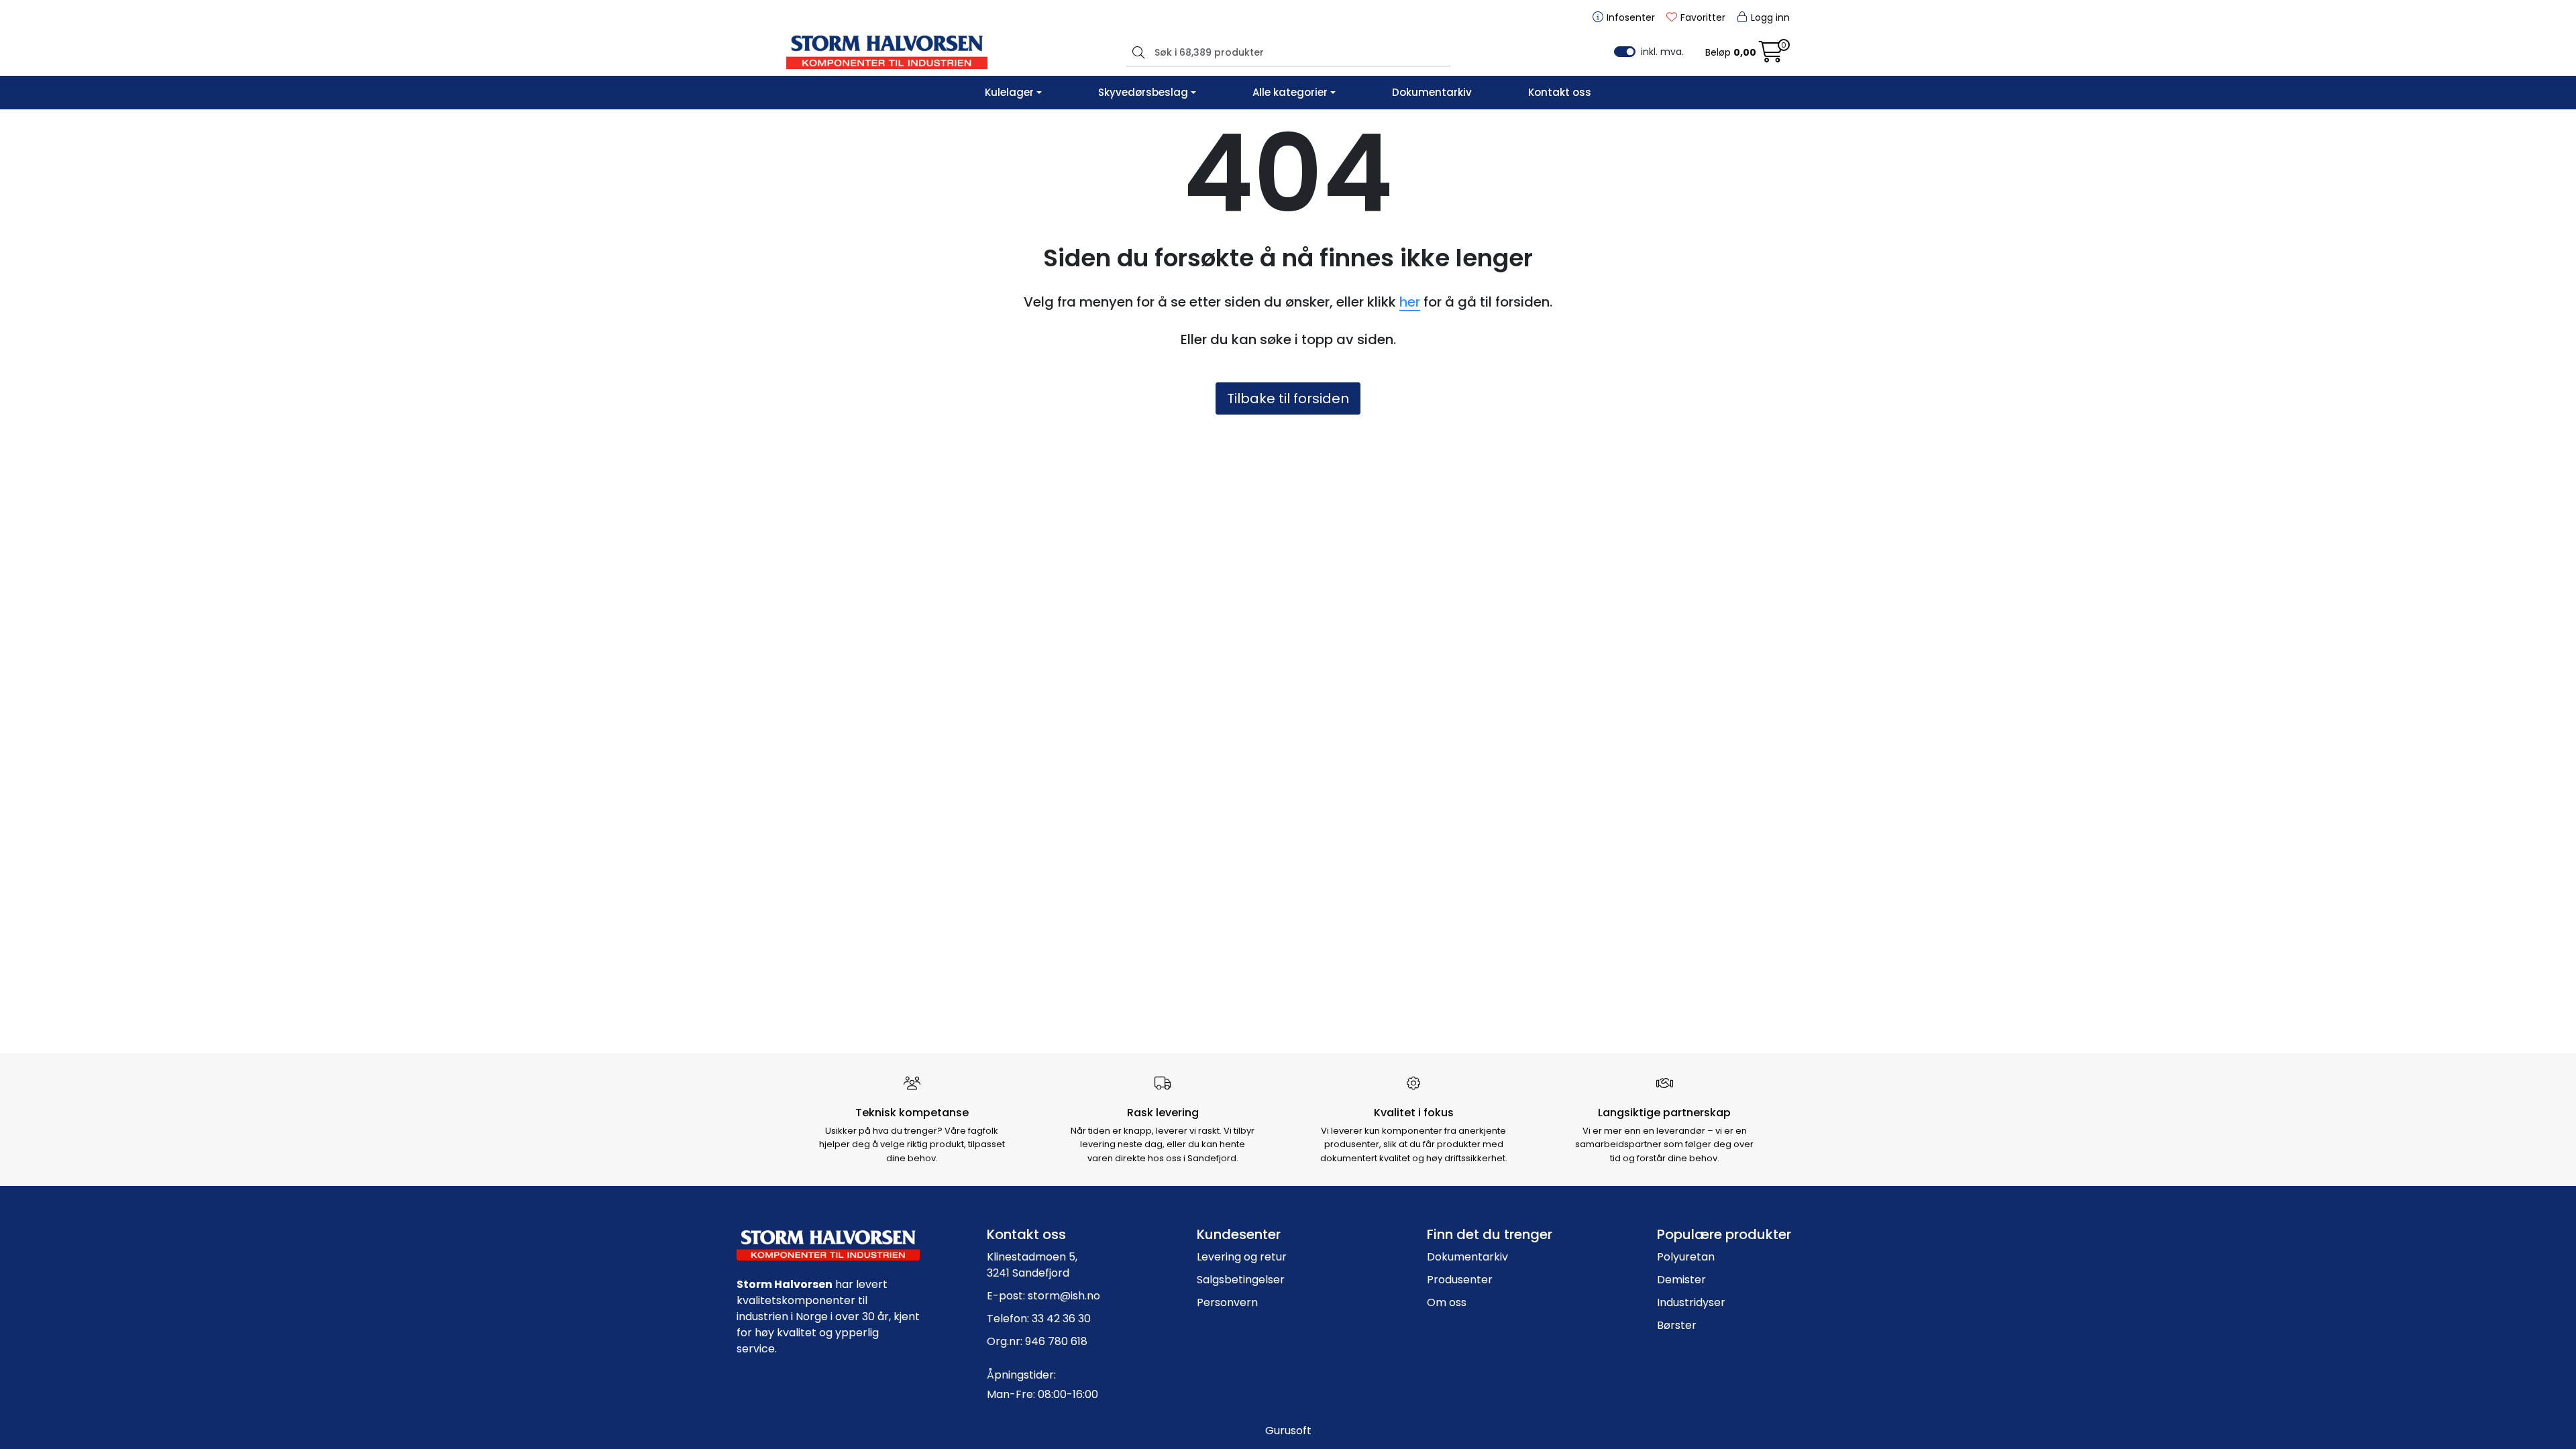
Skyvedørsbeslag (1143, 92)
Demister (1681, 1280)
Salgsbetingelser (1241, 1280)
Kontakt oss (1560, 92)
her (1410, 302)
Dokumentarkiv (1432, 92)
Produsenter (1460, 1280)
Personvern (1227, 1302)
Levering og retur (1242, 1257)
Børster (1677, 1325)
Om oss (1447, 1302)
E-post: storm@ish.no (1043, 1296)
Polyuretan (1686, 1257)
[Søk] (1137, 52)
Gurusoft (1288, 1431)
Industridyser (1691, 1302)
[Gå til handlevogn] (1771, 56)
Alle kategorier (1290, 92)
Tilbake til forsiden (1288, 398)
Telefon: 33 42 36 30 (1039, 1319)
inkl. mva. (1662, 52)
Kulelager (1009, 92)
